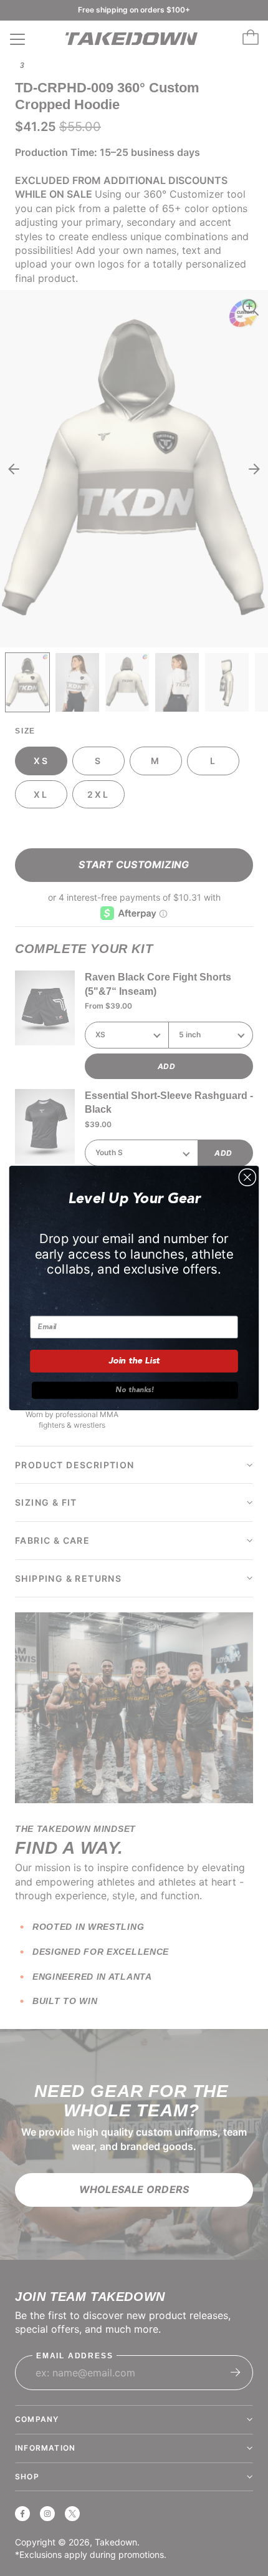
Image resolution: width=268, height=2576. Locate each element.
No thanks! (135, 1390)
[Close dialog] (247, 1178)
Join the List (134, 1361)
